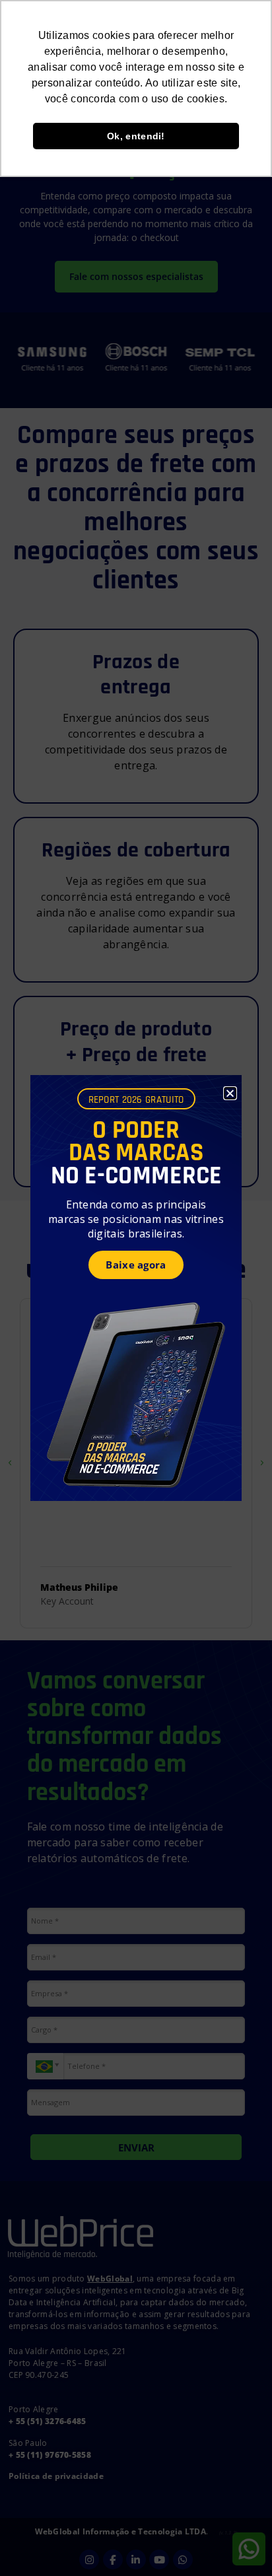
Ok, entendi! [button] (136, 136)
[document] (136, 1288)
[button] (230, 1093)
